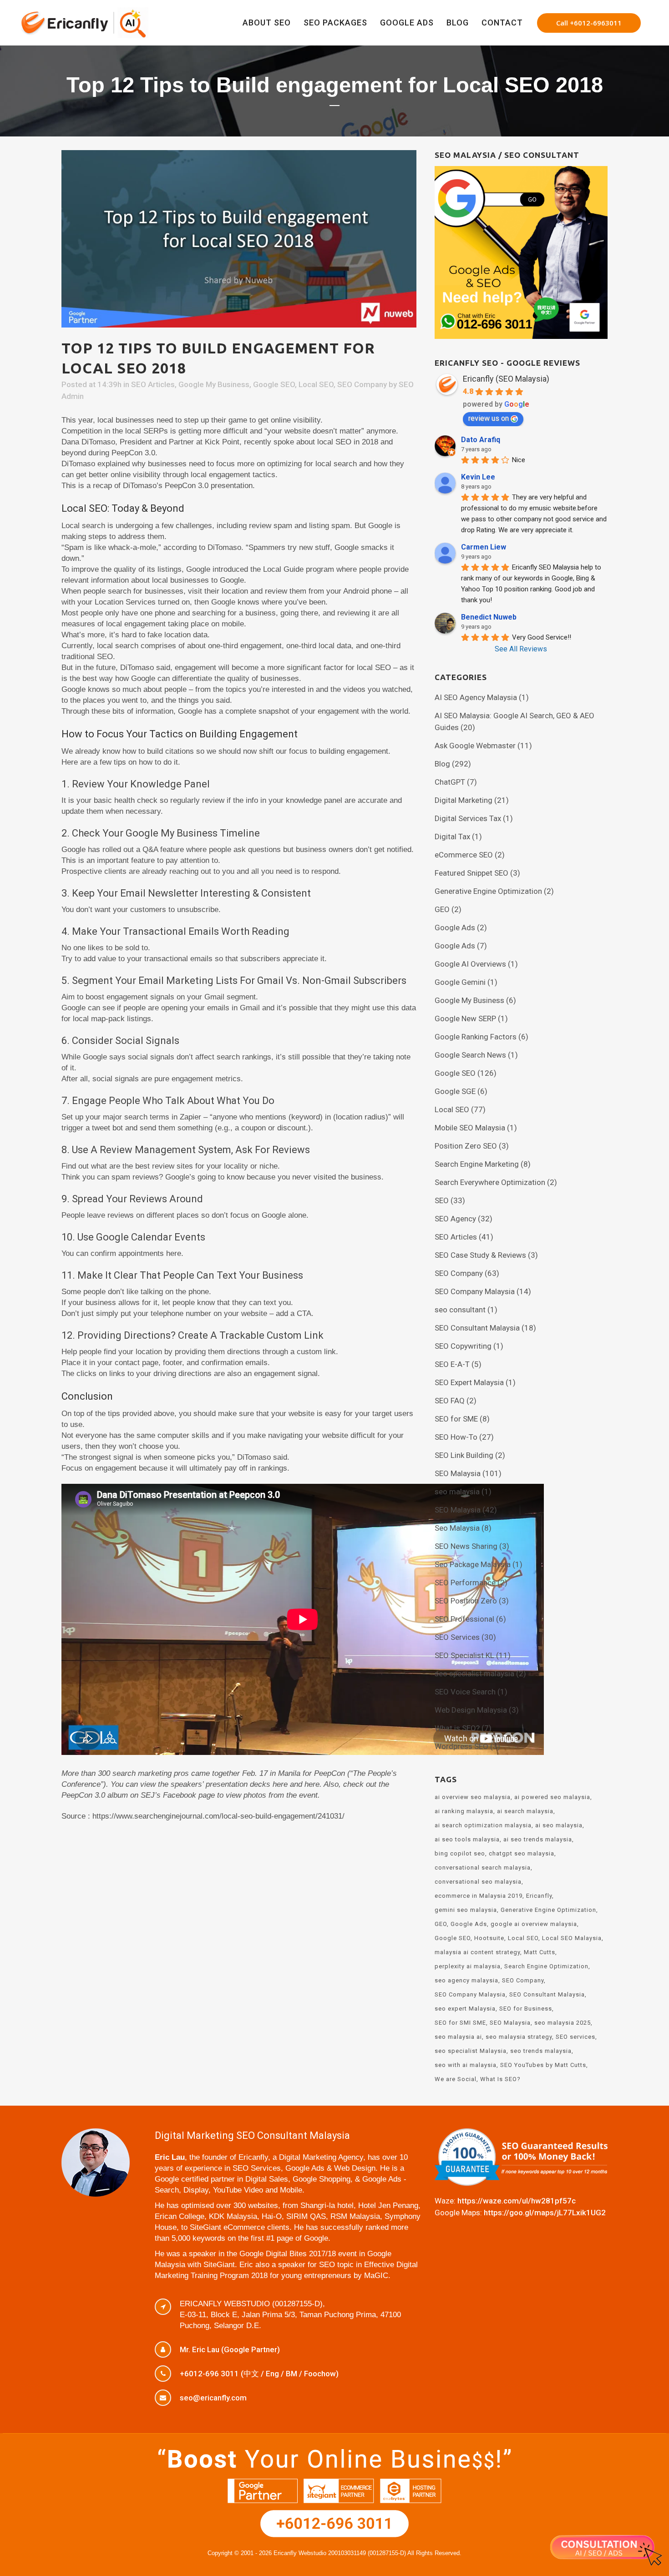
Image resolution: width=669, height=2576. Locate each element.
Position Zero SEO (466, 1146)
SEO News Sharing (466, 1546)
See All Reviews (521, 649)
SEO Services (457, 1637)
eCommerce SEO (464, 855)
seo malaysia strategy (519, 2037)
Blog (442, 764)
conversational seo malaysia (478, 1882)
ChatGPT (450, 782)
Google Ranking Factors (476, 1037)
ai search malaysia (525, 1811)
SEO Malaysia (458, 1473)
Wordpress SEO (461, 1746)
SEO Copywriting (463, 1346)
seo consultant (460, 1310)
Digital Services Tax (468, 818)
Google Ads (455, 928)
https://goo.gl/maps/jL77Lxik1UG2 (545, 2213)
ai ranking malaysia (464, 1811)
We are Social (456, 2079)
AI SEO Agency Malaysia (476, 697)
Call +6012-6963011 (589, 23)
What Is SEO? (500, 2079)
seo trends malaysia (541, 2051)
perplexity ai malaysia (468, 1966)
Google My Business (214, 384)
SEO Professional (464, 1619)
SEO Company (362, 384)
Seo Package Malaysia (473, 1564)
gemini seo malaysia (466, 1910)
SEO (442, 1200)
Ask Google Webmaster (475, 746)
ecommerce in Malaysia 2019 (479, 1896)
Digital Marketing (464, 800)
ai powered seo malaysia (552, 1797)
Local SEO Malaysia (572, 1938)
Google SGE (455, 1091)
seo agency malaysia (466, 1980)
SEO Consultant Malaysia (477, 1328)
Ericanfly (539, 1896)
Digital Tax (452, 837)
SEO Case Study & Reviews (480, 1255)
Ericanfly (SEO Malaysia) (506, 379)
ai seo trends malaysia (538, 1839)
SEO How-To (456, 1437)
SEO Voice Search (465, 1692)
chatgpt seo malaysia (522, 1853)
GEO (442, 909)
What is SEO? (457, 1728)
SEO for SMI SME (460, 2023)
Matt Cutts (540, 1952)
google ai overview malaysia (534, 1924)
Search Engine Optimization (546, 1966)
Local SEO (316, 384)
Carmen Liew (484, 547)
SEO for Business (526, 2009)
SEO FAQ (450, 1401)
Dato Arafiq (481, 440)
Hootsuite (489, 1938)
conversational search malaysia (483, 1868)
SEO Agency (455, 1219)
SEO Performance (465, 1583)
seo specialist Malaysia (471, 2051)
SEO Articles (153, 384)
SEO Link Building (464, 1455)
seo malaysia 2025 (563, 2023)
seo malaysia (457, 1492)
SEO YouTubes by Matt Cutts (543, 2065)
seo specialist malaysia (474, 1674)
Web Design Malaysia (471, 1710)
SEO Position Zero (466, 1601)
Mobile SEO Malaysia (470, 1128)
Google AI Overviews (470, 964)
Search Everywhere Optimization (490, 1182)
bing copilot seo (460, 1853)
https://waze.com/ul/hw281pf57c (517, 2201)
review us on (489, 418)
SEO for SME (456, 1419)
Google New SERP (465, 1018)
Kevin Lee (478, 477)
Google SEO (274, 384)
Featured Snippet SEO (471, 873)
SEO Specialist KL (464, 1655)
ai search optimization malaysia (483, 1825)
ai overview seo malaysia (473, 1797)
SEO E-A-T (452, 1364)
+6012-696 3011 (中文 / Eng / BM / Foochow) (259, 2374)
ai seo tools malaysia (467, 1839)
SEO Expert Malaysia (469, 1382)
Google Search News (470, 1055)
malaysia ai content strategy (477, 1952)
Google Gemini (460, 982)
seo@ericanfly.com (213, 2398)
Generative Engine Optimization (488, 891)
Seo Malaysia (457, 1528)
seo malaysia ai (458, 2037)
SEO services (575, 2037)
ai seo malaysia (559, 1825)
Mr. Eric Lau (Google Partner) (230, 2349)
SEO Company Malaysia (475, 1291)
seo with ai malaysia (466, 2065)
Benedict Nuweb (489, 617)
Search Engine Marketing (477, 1164)
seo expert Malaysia (465, 2009)
